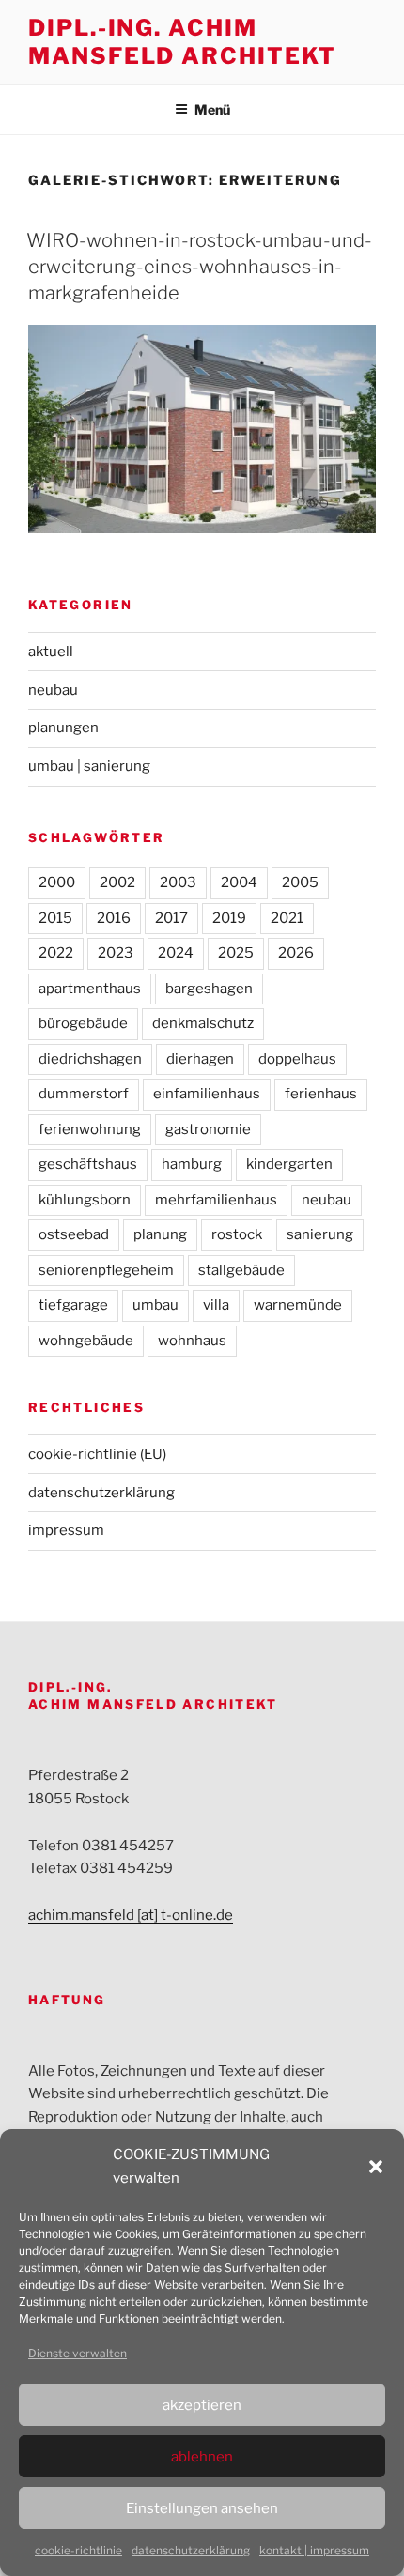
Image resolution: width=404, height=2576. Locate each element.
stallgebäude (241, 1270)
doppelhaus (297, 1059)
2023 (116, 953)
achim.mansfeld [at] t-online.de (131, 1915)
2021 (287, 918)
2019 (229, 918)
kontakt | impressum (314, 2550)
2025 (236, 953)
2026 (296, 953)
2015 (55, 918)
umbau (155, 1305)
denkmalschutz (203, 1023)
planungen (63, 728)
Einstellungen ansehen (202, 2508)
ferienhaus (321, 1094)
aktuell (51, 652)
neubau (53, 690)
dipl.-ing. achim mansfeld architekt (182, 42)
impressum (66, 1530)
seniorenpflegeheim (106, 1270)
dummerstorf (84, 1094)
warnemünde (298, 1305)
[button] (376, 2167)
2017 (171, 918)
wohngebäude (86, 1341)
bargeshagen (209, 989)
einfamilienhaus (207, 1094)
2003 (178, 882)
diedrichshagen (90, 1059)
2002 (117, 882)
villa (216, 1305)
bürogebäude (83, 1023)
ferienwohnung (90, 1129)
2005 (300, 882)
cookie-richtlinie (78, 2550)
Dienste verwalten (78, 2353)
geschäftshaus (88, 1164)
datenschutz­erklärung (191, 2550)
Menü (212, 109)
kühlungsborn (85, 1200)
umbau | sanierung (89, 766)
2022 (56, 953)
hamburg (192, 1164)
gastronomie (208, 1129)
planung (160, 1234)
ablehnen (202, 2457)
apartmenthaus (90, 989)
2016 (114, 918)
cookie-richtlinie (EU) (97, 1454)
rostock (237, 1234)
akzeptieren (202, 2405)
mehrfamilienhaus (216, 1200)
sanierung (320, 1234)
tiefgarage (73, 1305)
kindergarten (289, 1164)
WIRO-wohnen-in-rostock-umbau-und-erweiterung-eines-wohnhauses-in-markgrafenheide (199, 267)
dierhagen (200, 1059)
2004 (239, 882)
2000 (57, 882)
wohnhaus (192, 1341)
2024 (176, 953)
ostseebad (74, 1234)
